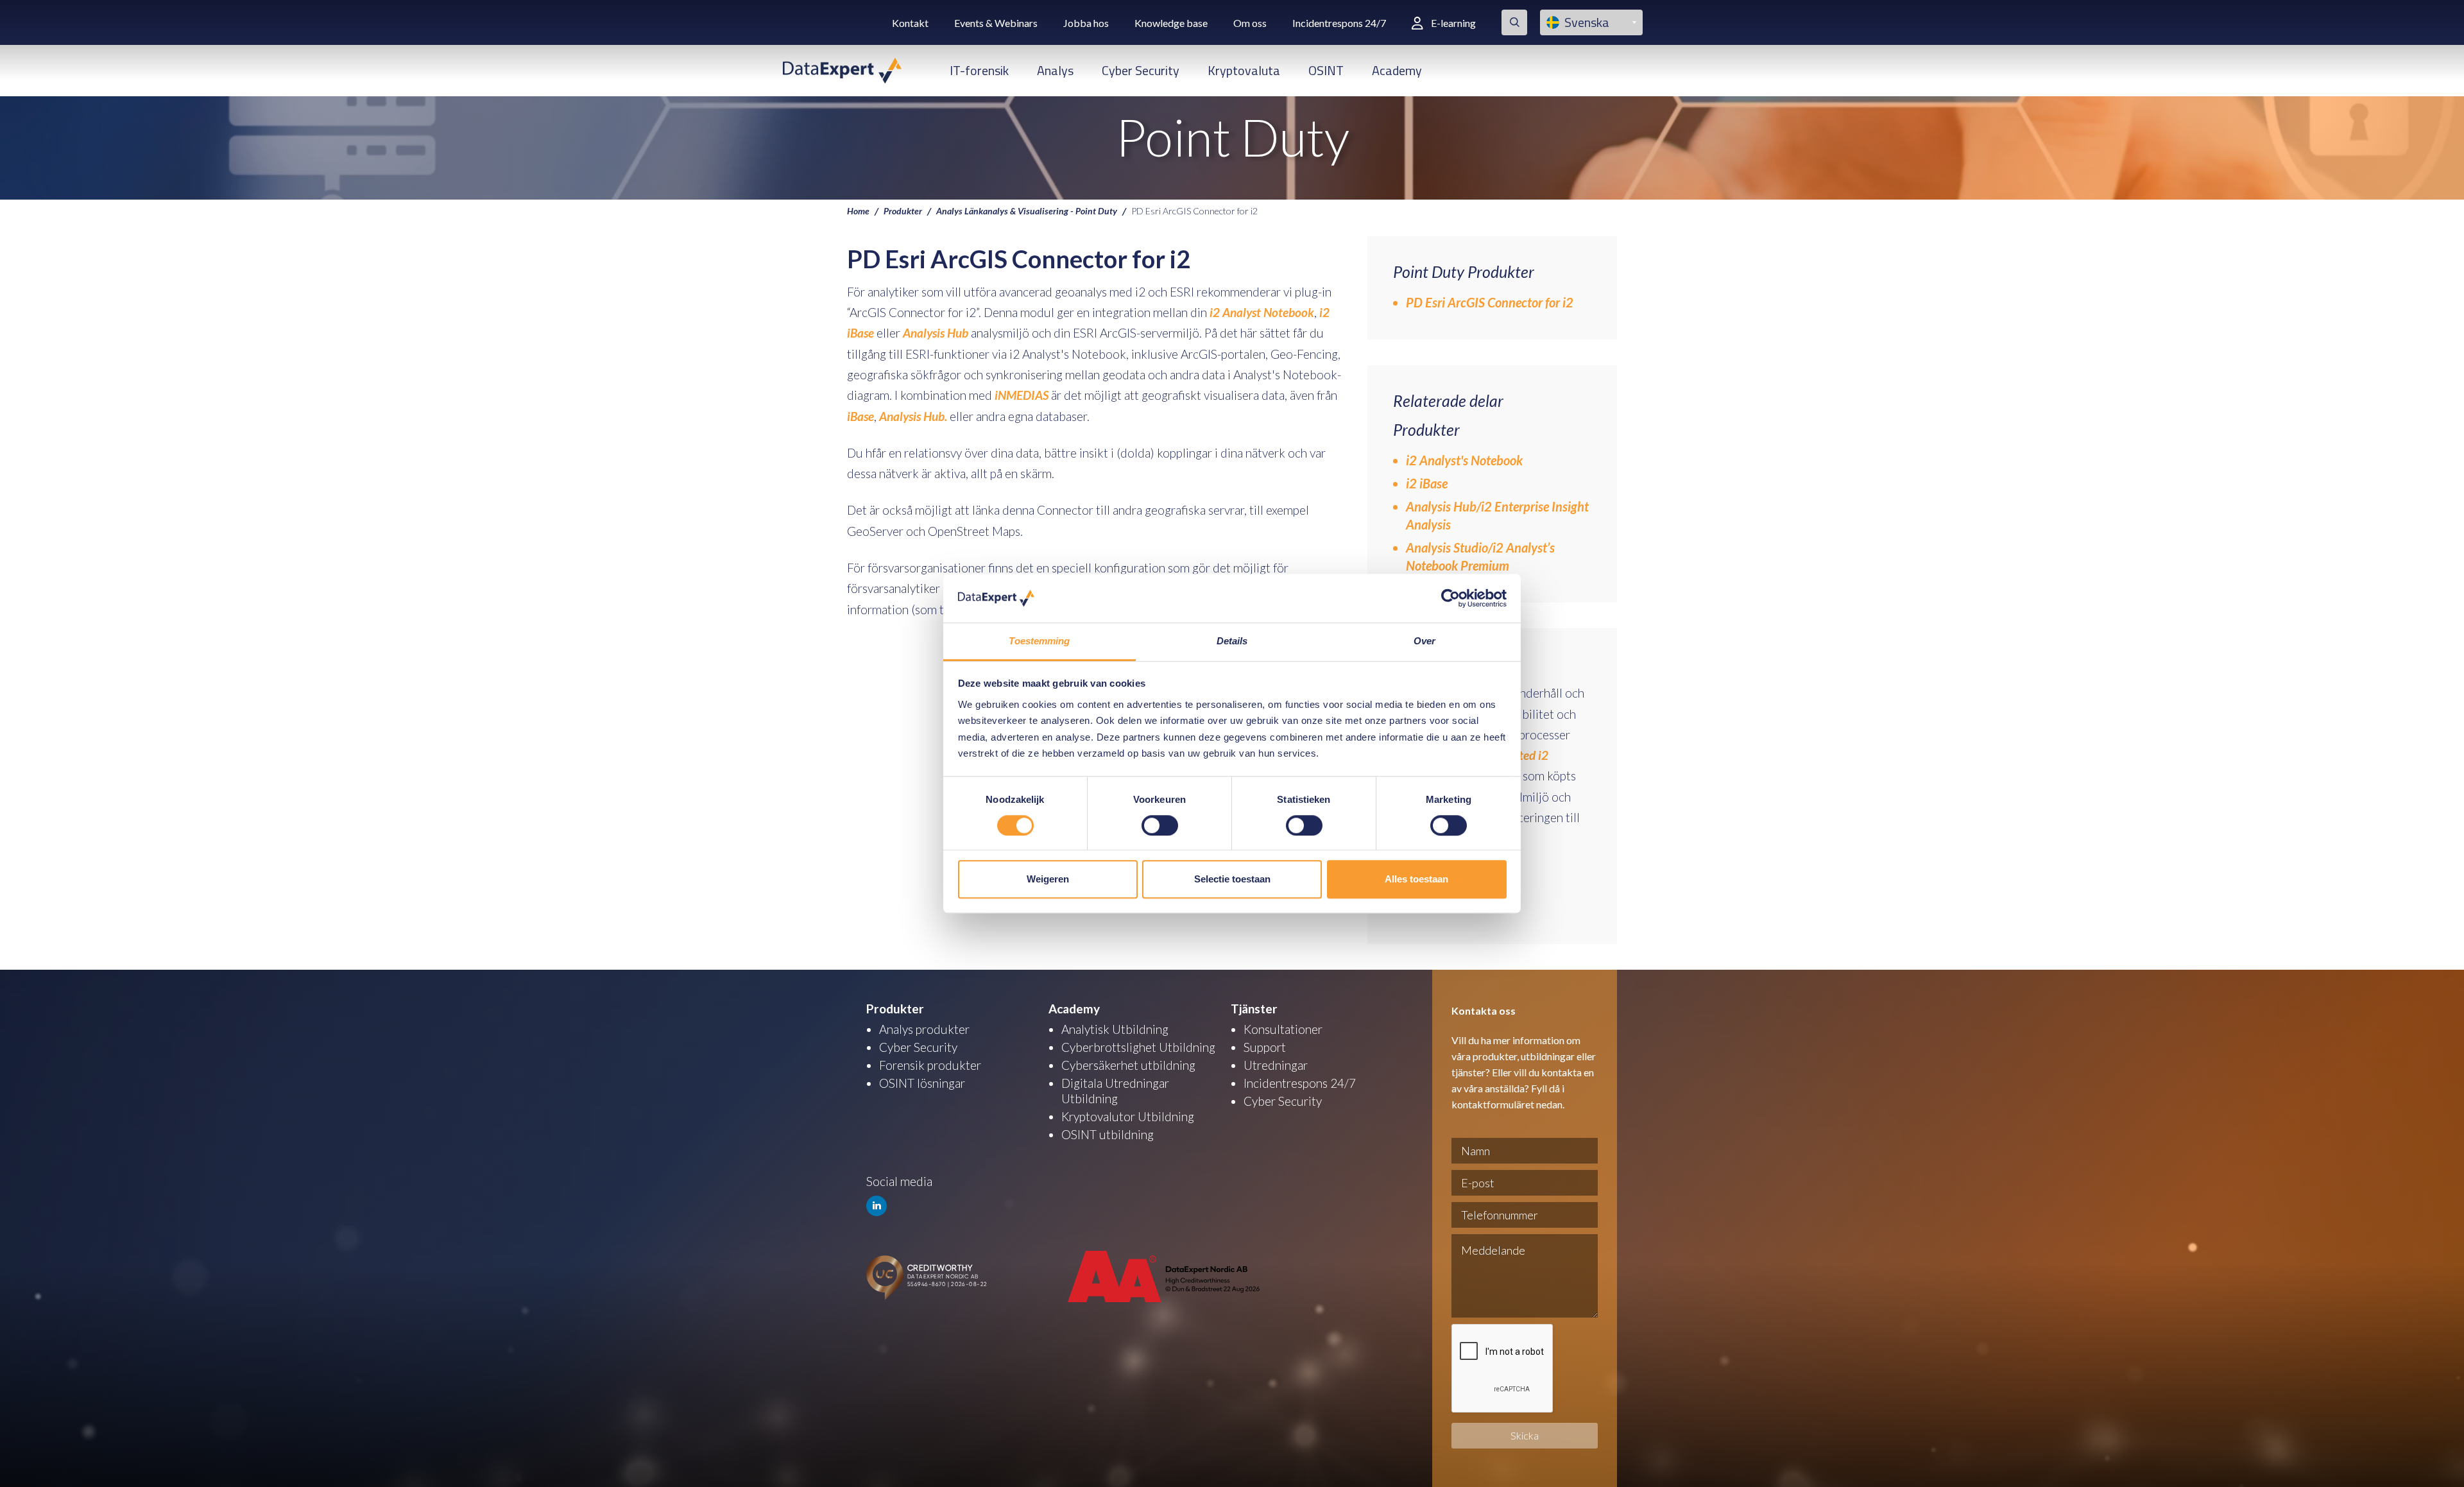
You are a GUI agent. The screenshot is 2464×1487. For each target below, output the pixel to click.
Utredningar (1276, 1065)
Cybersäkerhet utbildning (1128, 1065)
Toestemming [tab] (1039, 641)
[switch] (1160, 825)
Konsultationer (1283, 1029)
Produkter (903, 211)
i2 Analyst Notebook (1262, 312)
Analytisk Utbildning (1115, 1029)
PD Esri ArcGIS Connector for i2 (1490, 302)
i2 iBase (1427, 483)
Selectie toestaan (1232, 879)
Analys (1055, 70)
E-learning (1453, 23)
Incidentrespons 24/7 (1339, 23)
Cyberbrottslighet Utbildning (1138, 1047)
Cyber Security (1141, 70)
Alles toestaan (1416, 879)
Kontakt (910, 23)
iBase (860, 416)
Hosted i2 (1524, 755)
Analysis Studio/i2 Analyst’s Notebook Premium (1480, 556)
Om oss (1250, 23)
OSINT (1326, 70)
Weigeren (1048, 879)
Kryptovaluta (1244, 70)
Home (858, 211)
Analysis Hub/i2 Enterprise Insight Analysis (1497, 515)
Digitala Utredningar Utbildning (1115, 1091)
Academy (1397, 70)
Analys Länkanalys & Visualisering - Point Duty (1027, 211)
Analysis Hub (934, 333)
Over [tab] (1425, 641)
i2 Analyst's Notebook (1464, 460)
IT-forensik (979, 70)
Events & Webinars (996, 23)
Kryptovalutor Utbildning (1128, 1116)
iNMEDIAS (1022, 395)
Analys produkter (924, 1029)
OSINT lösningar (922, 1083)
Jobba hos (1086, 23)
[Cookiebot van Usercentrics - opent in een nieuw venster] (1450, 598)
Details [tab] (1232, 641)
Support (1265, 1047)
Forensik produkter (930, 1065)
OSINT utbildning (1108, 1134)
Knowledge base (1171, 23)
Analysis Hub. (913, 416)
